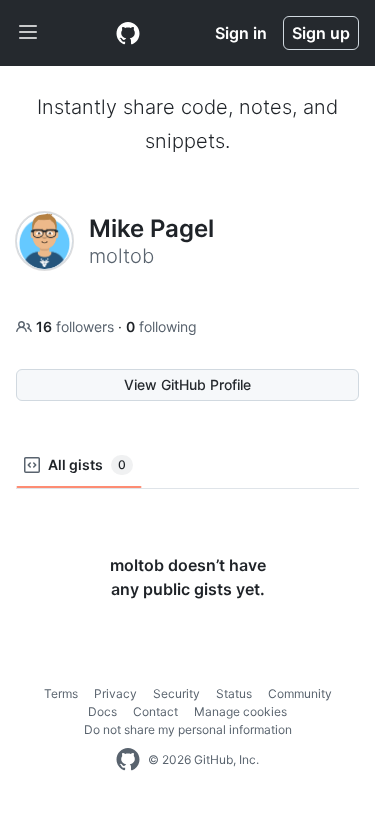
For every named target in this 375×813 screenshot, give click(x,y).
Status (234, 693)
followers (77, 326)
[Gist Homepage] (128, 33)
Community (300, 693)
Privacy (115, 693)
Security (176, 693)
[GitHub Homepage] (128, 760)
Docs (102, 711)
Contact (155, 711)
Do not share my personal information (188, 729)
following (161, 326)
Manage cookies (240, 711)
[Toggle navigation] (28, 33)
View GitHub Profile (187, 384)
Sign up (321, 33)
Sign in (241, 33)
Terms (61, 693)
